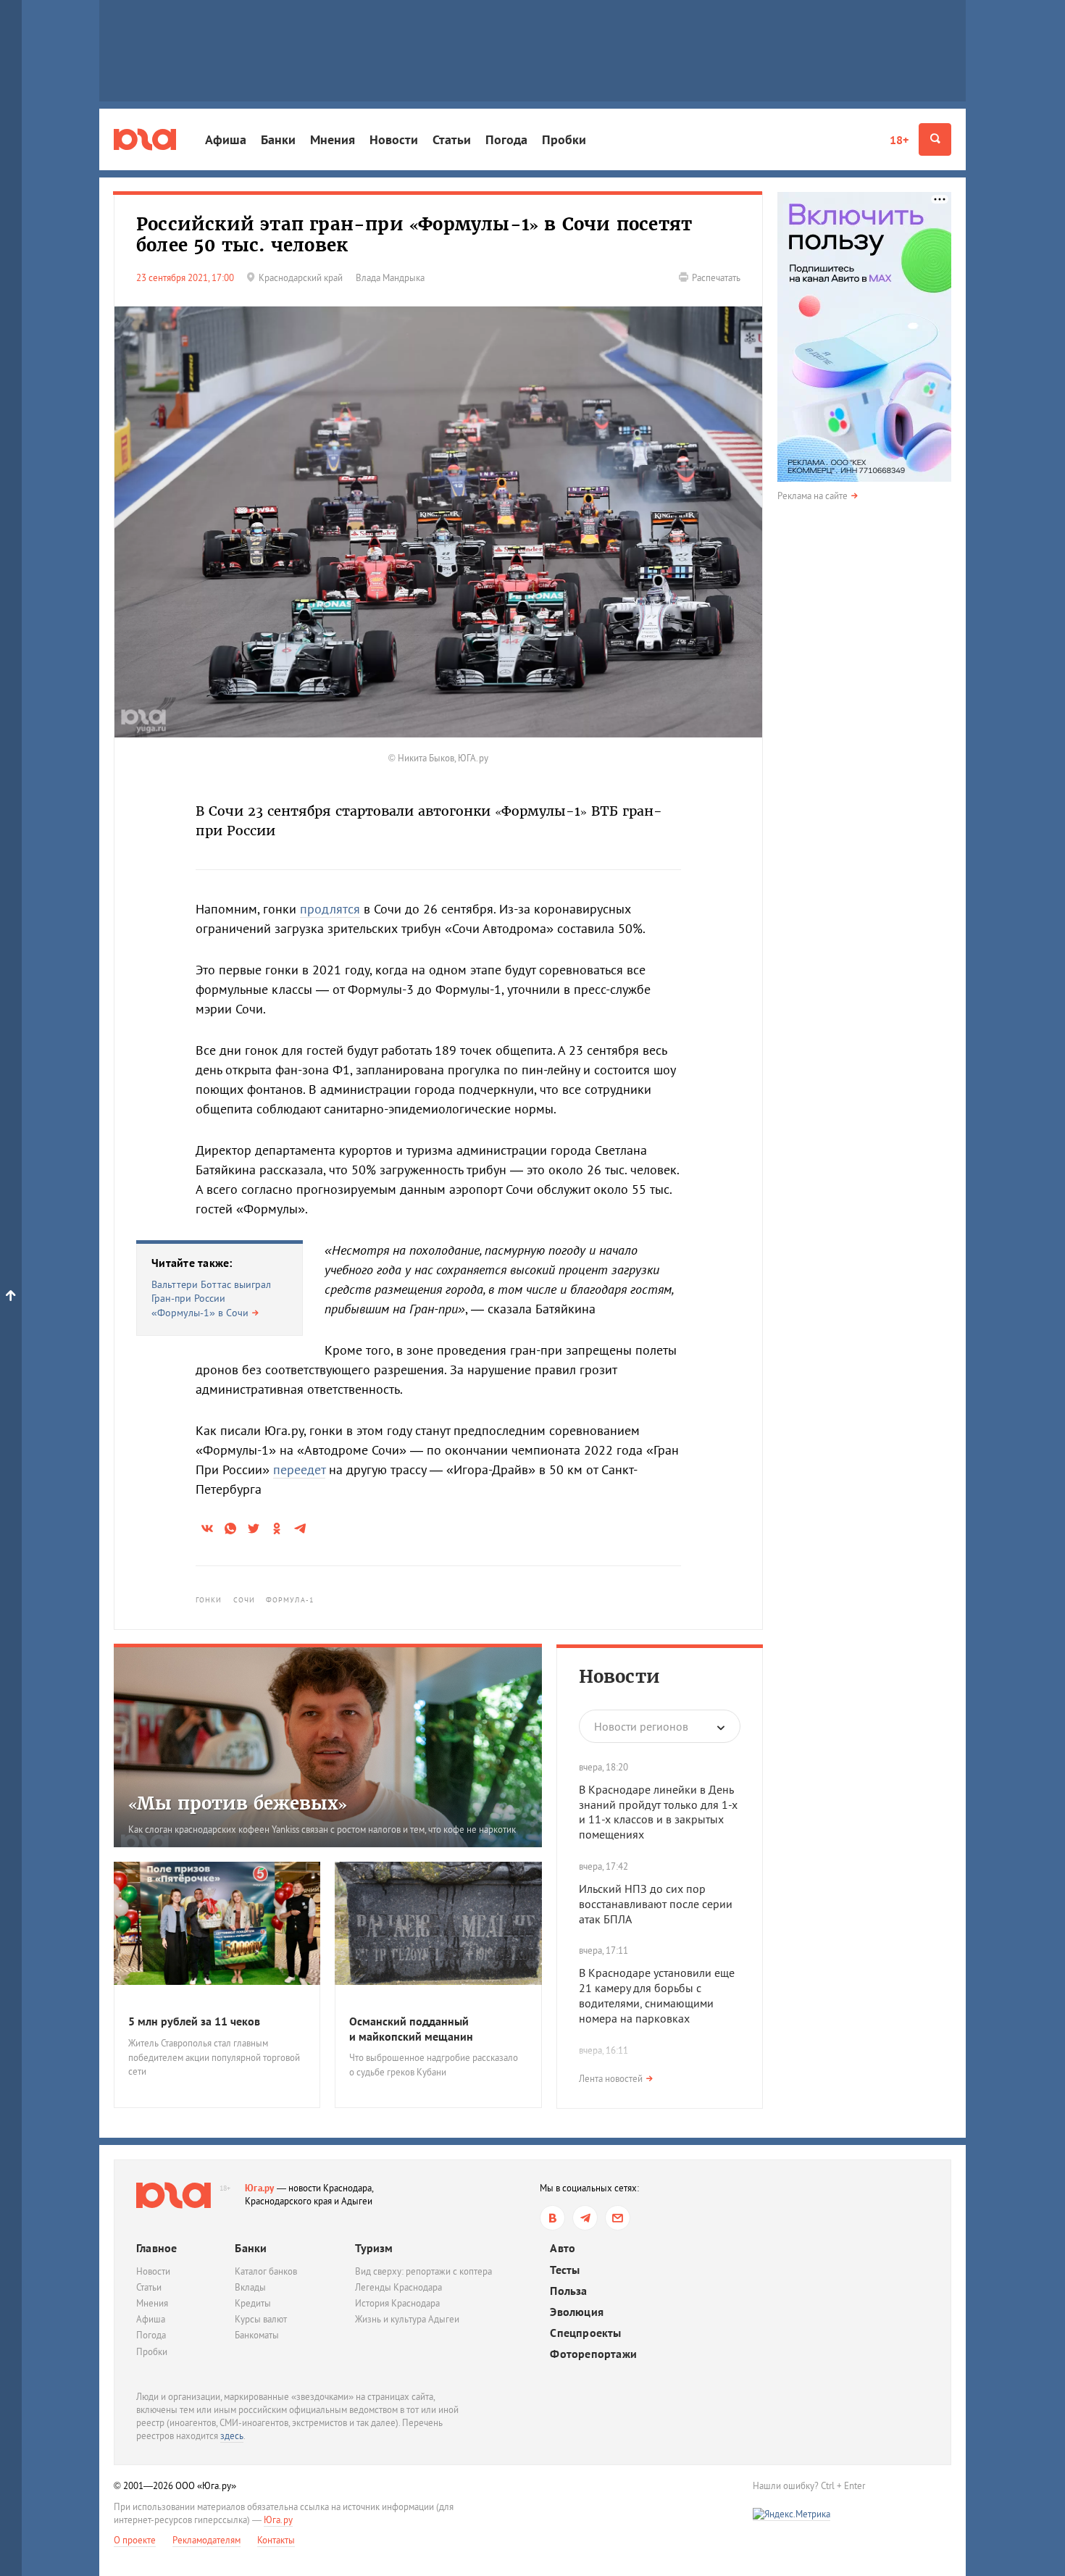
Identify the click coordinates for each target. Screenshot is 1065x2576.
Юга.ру (260, 2188)
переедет (299, 1469)
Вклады (250, 2287)
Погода (506, 139)
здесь (232, 2436)
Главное (156, 2248)
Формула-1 (290, 1600)
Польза (568, 2291)
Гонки (209, 1600)
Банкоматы (257, 2335)
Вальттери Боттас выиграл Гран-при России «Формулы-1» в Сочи (211, 1299)
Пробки (564, 139)
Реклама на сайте (813, 496)
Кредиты (253, 2303)
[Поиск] (935, 139)
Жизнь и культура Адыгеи (407, 2319)
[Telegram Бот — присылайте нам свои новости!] (618, 2218)
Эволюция (577, 2312)
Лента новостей (611, 2079)
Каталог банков (266, 2271)
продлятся (330, 909)
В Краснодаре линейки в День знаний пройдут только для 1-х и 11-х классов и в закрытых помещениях (658, 1812)
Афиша (226, 139)
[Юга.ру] (145, 139)
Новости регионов (641, 1726)
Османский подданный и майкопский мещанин (411, 2029)
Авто (563, 2248)
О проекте (135, 2540)
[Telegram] (585, 2218)
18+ (899, 140)
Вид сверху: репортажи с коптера (423, 2271)
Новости (394, 139)
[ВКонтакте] (552, 2218)
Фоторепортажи (593, 2354)
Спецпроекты (585, 2333)
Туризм (374, 2248)
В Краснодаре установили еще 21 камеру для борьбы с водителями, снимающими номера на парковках (657, 1995)
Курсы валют (261, 2319)
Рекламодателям (206, 2540)
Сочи (244, 1600)
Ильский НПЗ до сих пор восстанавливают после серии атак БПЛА (656, 1904)
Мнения (333, 139)
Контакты (276, 2540)
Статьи (452, 139)
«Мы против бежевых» (238, 1803)
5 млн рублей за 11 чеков (194, 2021)
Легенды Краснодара (398, 2287)
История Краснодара (397, 2303)
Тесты (565, 2270)
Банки (278, 139)
